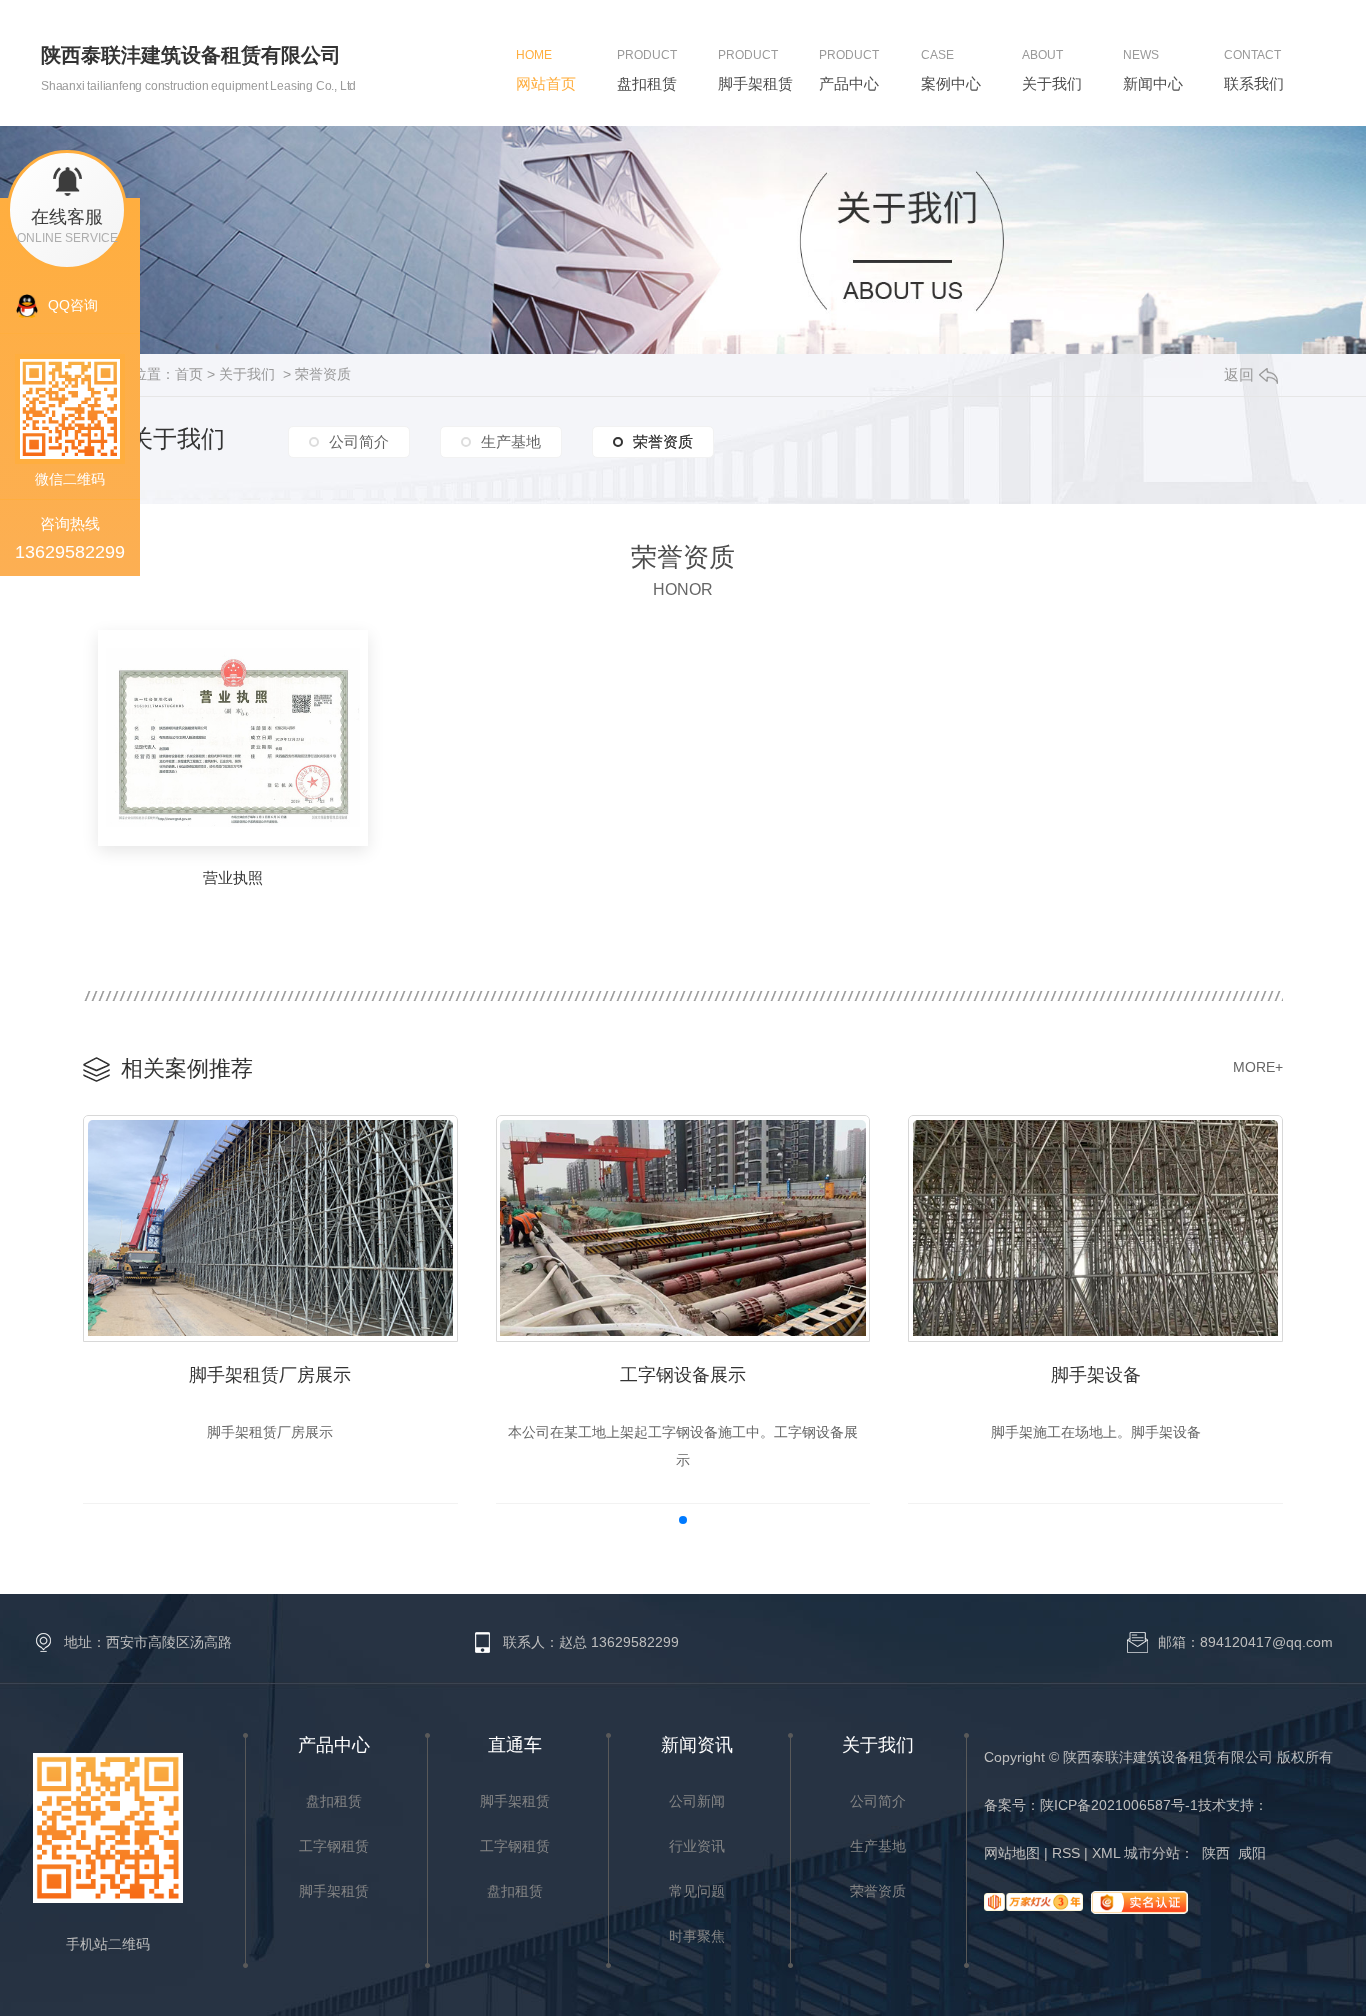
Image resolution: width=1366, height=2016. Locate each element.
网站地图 (1016, 1853)
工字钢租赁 (334, 1846)
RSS (1070, 1853)
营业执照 (233, 877)
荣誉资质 (323, 374)
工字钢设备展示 (683, 1375)
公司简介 (359, 441)
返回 (1239, 374)
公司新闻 (697, 1801)
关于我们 (247, 374)
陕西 (1216, 1853)
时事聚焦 (697, 1936)
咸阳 (1252, 1853)
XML (1106, 1853)
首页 (189, 374)
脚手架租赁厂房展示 (270, 1375)
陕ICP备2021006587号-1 (1119, 1805)
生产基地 (511, 441)
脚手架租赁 (334, 1891)
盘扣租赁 (334, 1801)
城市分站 (1152, 1853)
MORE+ (1258, 1067)
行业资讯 (697, 1846)
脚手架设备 (1096, 1375)
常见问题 (697, 1891)
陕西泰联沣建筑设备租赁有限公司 (191, 55)
